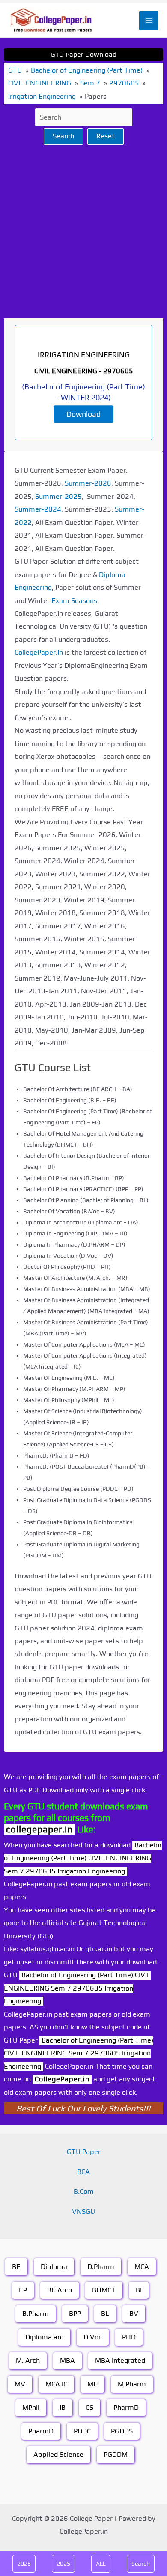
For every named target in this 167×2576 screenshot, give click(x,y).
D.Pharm (101, 2267)
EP (23, 2290)
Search (63, 136)
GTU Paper (84, 2152)
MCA (142, 2267)
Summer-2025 (58, 496)
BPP (75, 2314)
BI (139, 2290)
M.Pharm (132, 2384)
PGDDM (116, 2455)
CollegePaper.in (62, 2079)
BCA (83, 2172)
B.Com (84, 2191)
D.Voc (93, 2337)
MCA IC (56, 2384)
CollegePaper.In (39, 652)
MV (20, 2384)
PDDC (82, 2431)
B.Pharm (36, 2314)
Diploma (54, 2267)
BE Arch (60, 2290)
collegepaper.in (39, 1829)
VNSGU (83, 2212)
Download (83, 414)
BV (134, 2314)
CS (89, 2408)
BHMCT (104, 2290)
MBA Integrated (120, 2361)
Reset (106, 136)
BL (105, 2314)
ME (92, 2384)
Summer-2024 (38, 509)
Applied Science (58, 2455)
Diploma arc (44, 2337)
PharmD (126, 2408)
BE (16, 2267)
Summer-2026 (88, 483)
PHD (129, 2337)
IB (63, 2408)
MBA (67, 2361)
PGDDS (122, 2431)
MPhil (31, 2408)
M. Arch (28, 2361)
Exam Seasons (74, 601)
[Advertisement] (83, 231)
